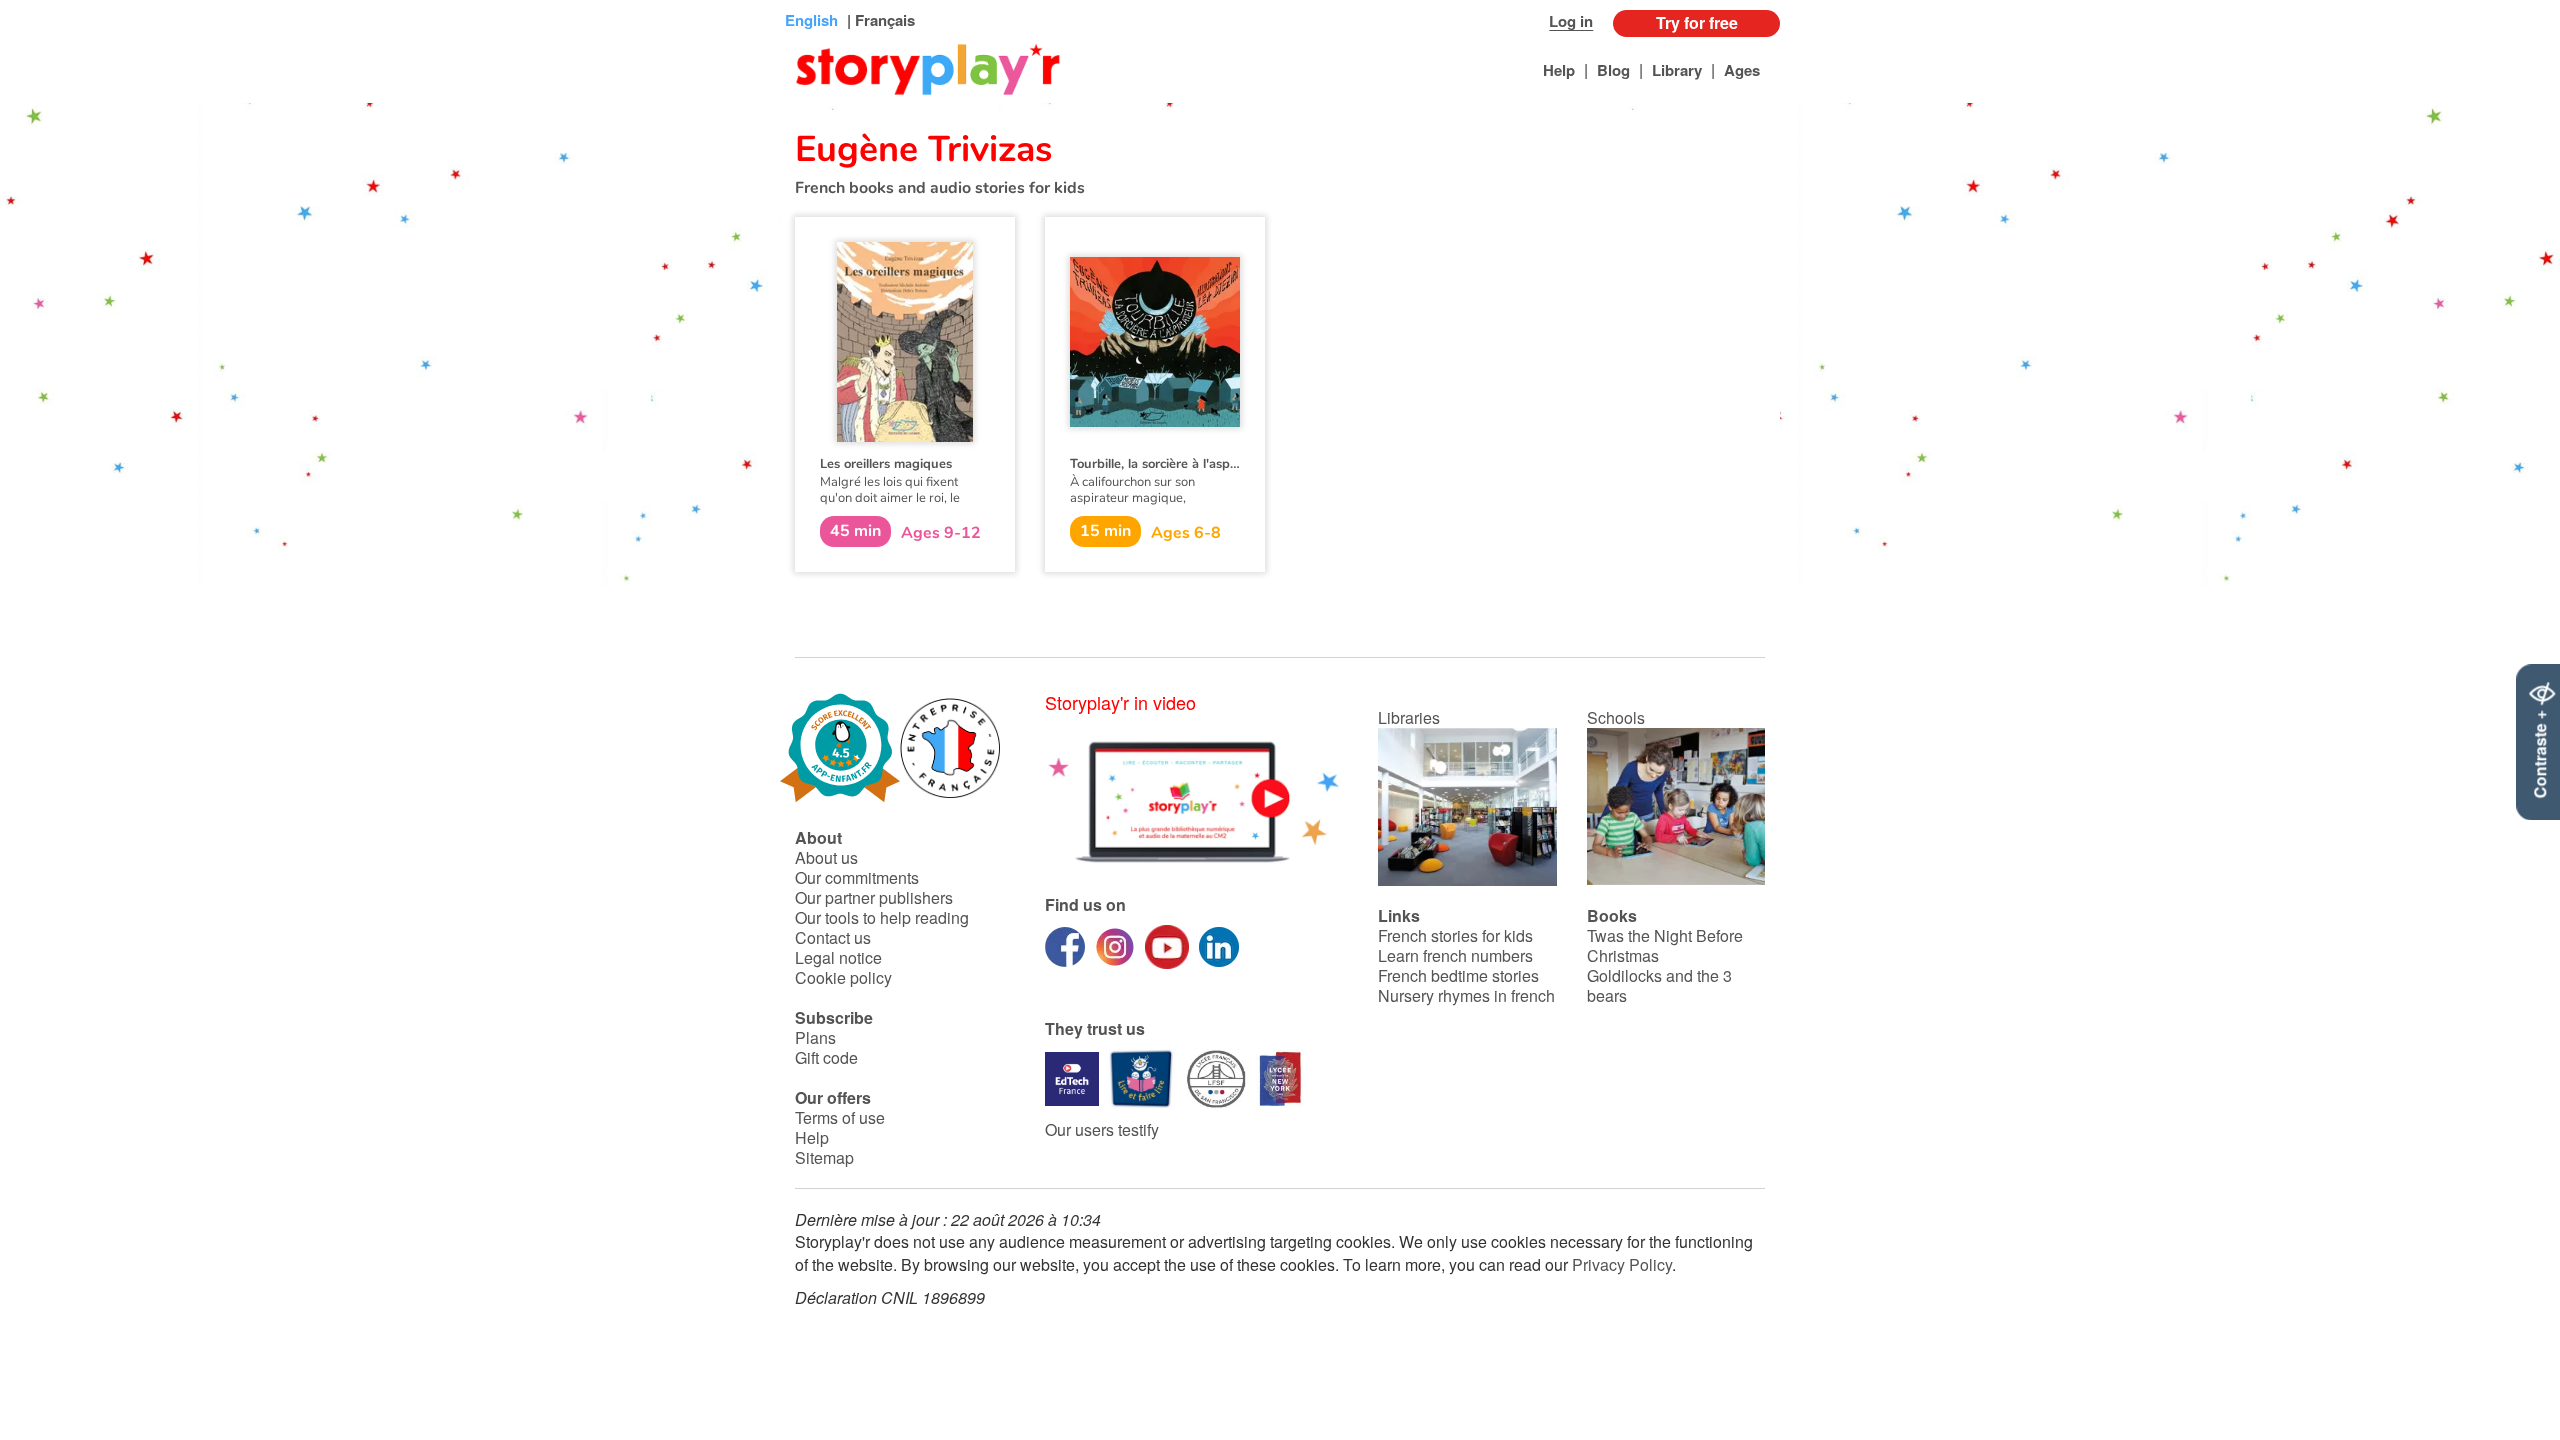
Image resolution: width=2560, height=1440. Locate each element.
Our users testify (1102, 1129)
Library (1677, 70)
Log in (1571, 21)
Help (1559, 70)
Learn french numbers (1455, 955)
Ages (1742, 70)
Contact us (833, 937)
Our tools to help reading (882, 917)
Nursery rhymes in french (1466, 995)
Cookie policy (843, 977)
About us (826, 857)
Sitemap (824, 1157)
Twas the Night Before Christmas (1665, 945)
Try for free (1697, 22)
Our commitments (857, 877)
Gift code (826, 1057)
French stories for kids (1455, 935)
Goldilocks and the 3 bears (1659, 985)
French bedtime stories (1458, 975)
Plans (815, 1037)
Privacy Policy (1622, 1264)
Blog (1613, 70)
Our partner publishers (874, 897)
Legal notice (838, 957)
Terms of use (840, 1117)
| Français (879, 20)
